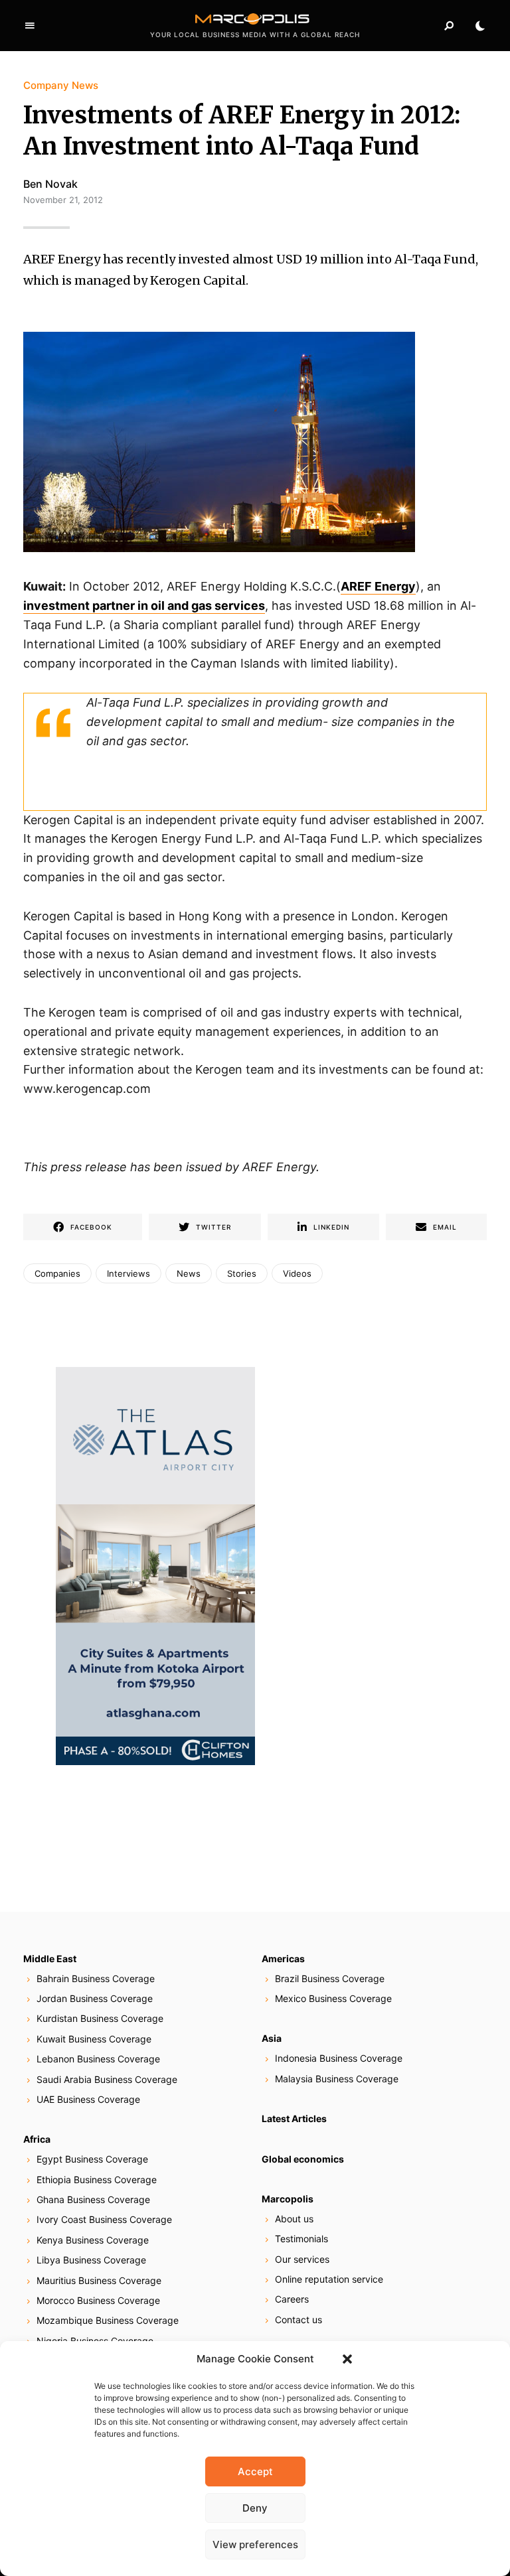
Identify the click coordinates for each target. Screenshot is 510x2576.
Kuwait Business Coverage (94, 2039)
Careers (292, 2299)
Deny (255, 2508)
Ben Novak (50, 184)
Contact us (298, 2320)
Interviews (128, 1273)
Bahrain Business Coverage (96, 1978)
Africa (37, 2139)
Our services (302, 2259)
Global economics (303, 2159)
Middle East (50, 1959)
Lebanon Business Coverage (98, 2059)
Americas (283, 1959)
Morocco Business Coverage (98, 2300)
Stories (242, 1273)
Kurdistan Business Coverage (100, 2018)
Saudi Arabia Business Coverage (107, 2079)
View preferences (255, 2544)
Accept (255, 2471)
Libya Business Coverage (91, 2260)
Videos (297, 1273)
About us (294, 2219)
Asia (272, 2038)
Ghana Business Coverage (93, 2199)
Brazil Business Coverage (330, 1978)
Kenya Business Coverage (93, 2240)
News (189, 1273)
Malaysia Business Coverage (337, 2079)
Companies (57, 1273)
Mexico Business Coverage (333, 1998)
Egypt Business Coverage (92, 2159)
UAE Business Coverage (88, 2099)
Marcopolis (288, 2199)
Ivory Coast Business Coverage (104, 2219)
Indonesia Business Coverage (339, 2058)
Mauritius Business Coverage (99, 2280)
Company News (61, 85)
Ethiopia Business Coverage (97, 2180)
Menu (30, 26)
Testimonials (301, 2239)
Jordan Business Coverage (95, 1998)
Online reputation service (329, 2279)
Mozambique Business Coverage (108, 2320)
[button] (347, 2359)
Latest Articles (294, 2118)
